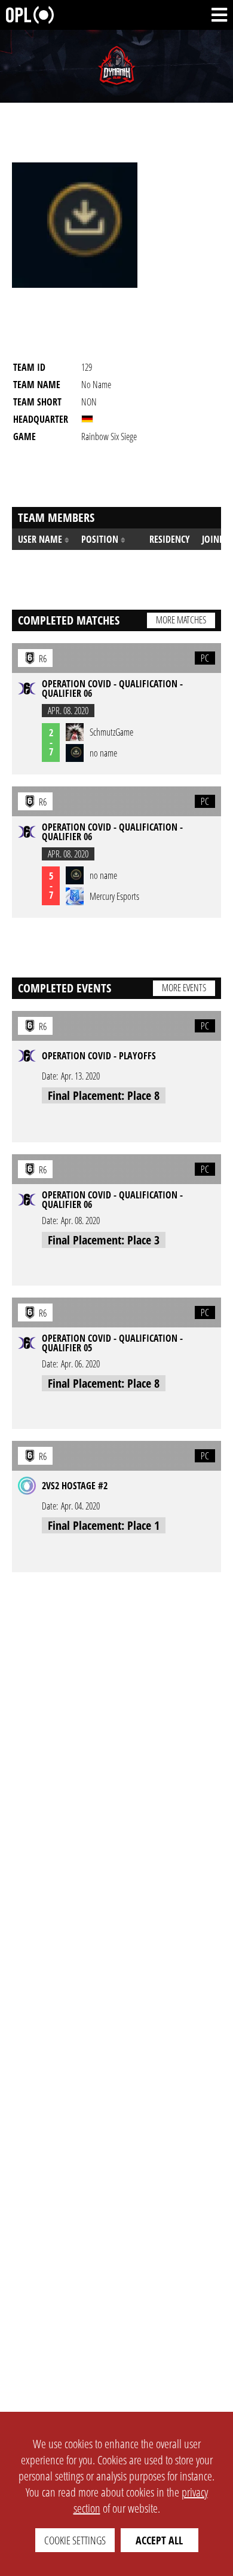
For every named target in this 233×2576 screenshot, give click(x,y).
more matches (181, 620)
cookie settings (75, 2540)
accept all (159, 2540)
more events (184, 988)
